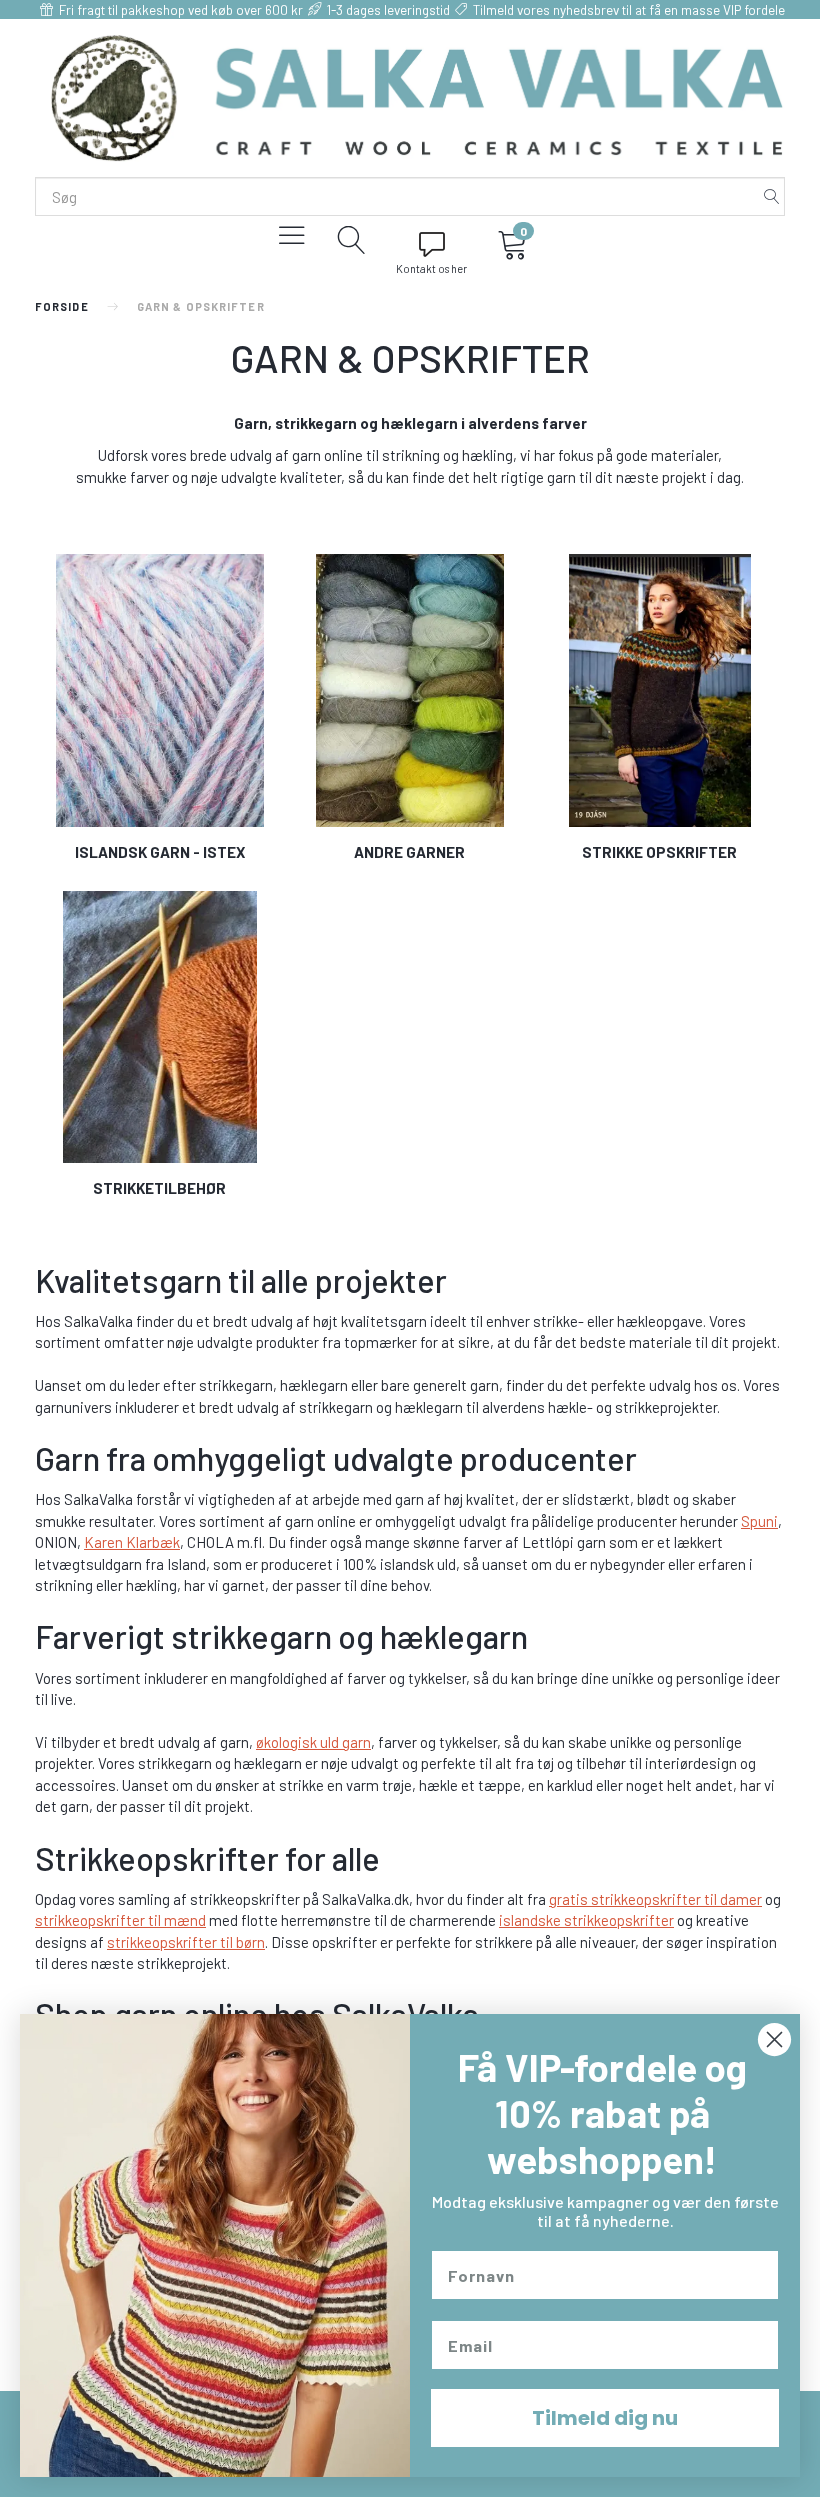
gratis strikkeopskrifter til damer (655, 1899)
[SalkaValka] (417, 96)
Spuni (759, 1521)
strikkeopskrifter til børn (186, 1942)
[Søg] (772, 196)
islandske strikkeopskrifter (586, 1920)
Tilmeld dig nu (605, 2418)
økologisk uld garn (313, 1742)
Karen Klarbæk (132, 1542)
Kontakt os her (431, 268)
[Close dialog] (774, 2039)
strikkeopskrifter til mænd (120, 1920)
